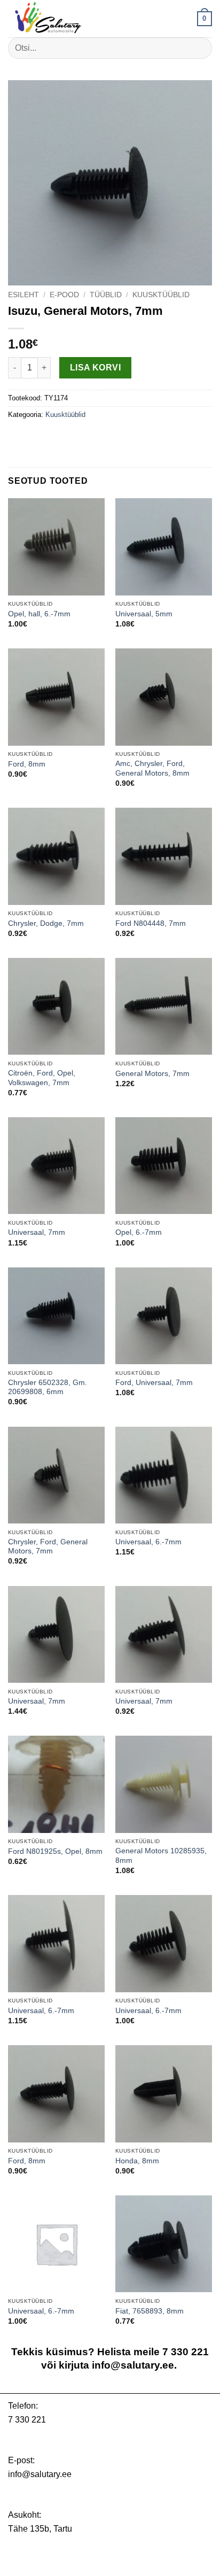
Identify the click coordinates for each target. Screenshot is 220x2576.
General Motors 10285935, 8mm (161, 1856)
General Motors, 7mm (152, 1074)
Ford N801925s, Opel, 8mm (55, 1851)
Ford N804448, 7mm (151, 923)
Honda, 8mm (137, 2161)
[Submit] (199, 48)
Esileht (23, 295)
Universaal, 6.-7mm (148, 1542)
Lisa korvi (96, 368)
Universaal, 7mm (37, 1232)
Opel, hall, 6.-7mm (39, 614)
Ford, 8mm (27, 764)
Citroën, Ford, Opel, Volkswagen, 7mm (42, 1078)
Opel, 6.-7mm (139, 1232)
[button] (205, 19)
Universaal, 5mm (144, 614)
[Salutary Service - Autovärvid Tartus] (61, 19)
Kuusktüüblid (161, 295)
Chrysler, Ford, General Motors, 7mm (48, 1547)
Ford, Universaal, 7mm (154, 1383)
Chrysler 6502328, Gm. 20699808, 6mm (48, 1387)
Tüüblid (106, 295)
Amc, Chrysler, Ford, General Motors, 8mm (152, 768)
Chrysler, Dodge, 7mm (46, 923)
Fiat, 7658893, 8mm (150, 2311)
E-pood (64, 295)
